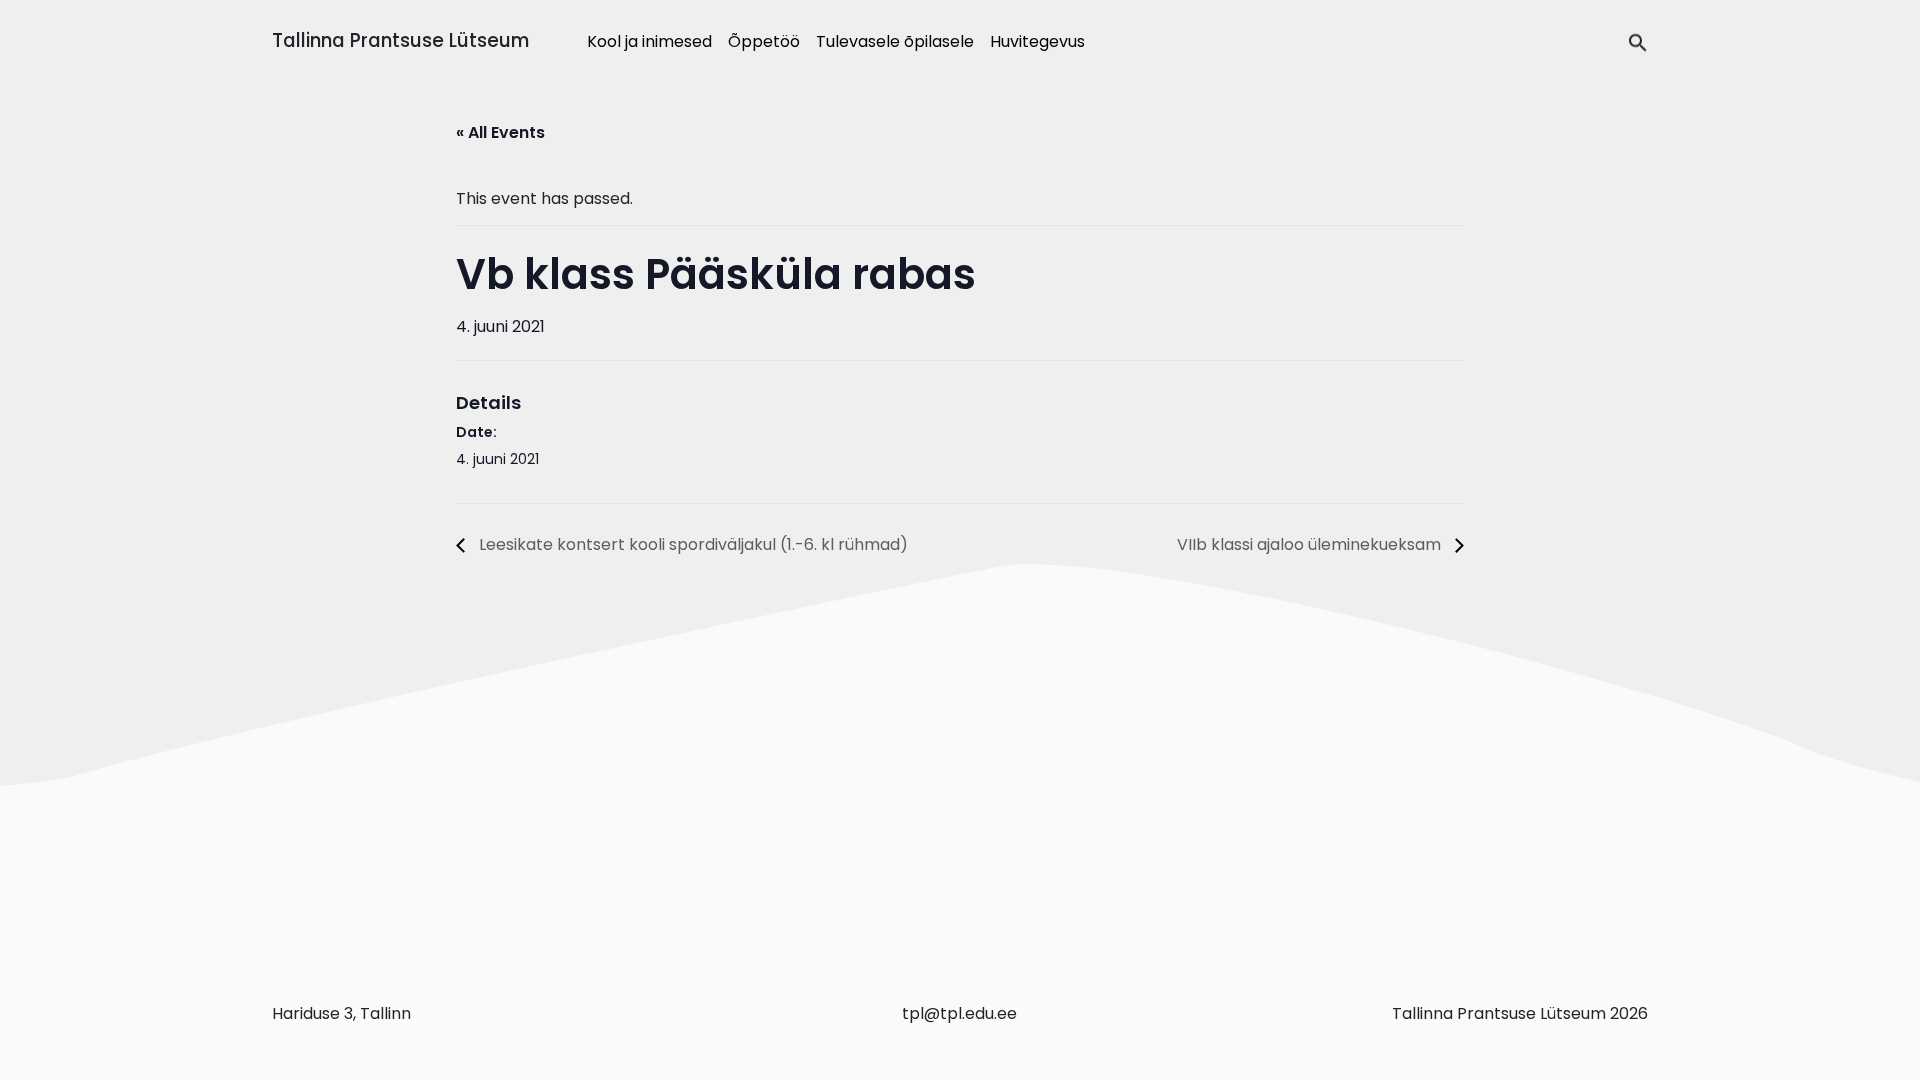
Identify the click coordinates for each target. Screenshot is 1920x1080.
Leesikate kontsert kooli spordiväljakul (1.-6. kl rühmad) (691, 544)
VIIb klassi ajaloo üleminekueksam (1311, 544)
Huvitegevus (1037, 41)
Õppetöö (764, 41)
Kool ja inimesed (649, 41)
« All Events (500, 132)
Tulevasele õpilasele (895, 41)
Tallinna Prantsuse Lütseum (400, 40)
